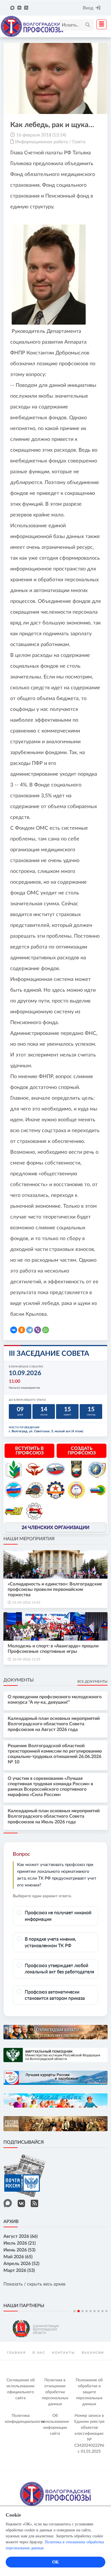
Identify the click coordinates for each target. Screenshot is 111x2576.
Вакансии (93, 2353)
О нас (39, 2353)
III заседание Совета (49, 1354)
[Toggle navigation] (100, 24)
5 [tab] (91, 2311)
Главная (16, 2353)
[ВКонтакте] (14, 1330)
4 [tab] (87, 2311)
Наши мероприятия (29, 1539)
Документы (18, 1680)
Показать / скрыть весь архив (34, 2284)
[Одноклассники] (22, 1330)
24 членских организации (55, 1527)
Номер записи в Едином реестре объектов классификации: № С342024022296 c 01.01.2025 (89, 2434)
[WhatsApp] (46, 1330)
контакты (63, 2353)
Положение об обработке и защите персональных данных (89, 2392)
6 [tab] (94, 2311)
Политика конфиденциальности (21, 2419)
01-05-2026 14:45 (26, 1603)
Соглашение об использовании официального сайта (21, 2389)
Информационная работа (42, 142)
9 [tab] (106, 2311)
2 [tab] (79, 2311)
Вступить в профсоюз (29, 1451)
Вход (88, 8)
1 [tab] (75, 2311)
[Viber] (38, 1330)
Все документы (92, 1682)
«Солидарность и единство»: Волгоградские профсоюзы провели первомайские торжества (55, 1589)
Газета (79, 142)
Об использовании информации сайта (55, 2425)
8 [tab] (102, 2311)
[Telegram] (30, 1330)
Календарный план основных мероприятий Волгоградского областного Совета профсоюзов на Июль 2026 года (54, 1816)
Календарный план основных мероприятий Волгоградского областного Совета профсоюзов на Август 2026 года (54, 1724)
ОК (55, 2562)
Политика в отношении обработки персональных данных (55, 2392)
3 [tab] (83, 2311)
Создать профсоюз (82, 1451)
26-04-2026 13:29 (26, 1659)
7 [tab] (98, 2311)
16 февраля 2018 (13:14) (41, 135)
